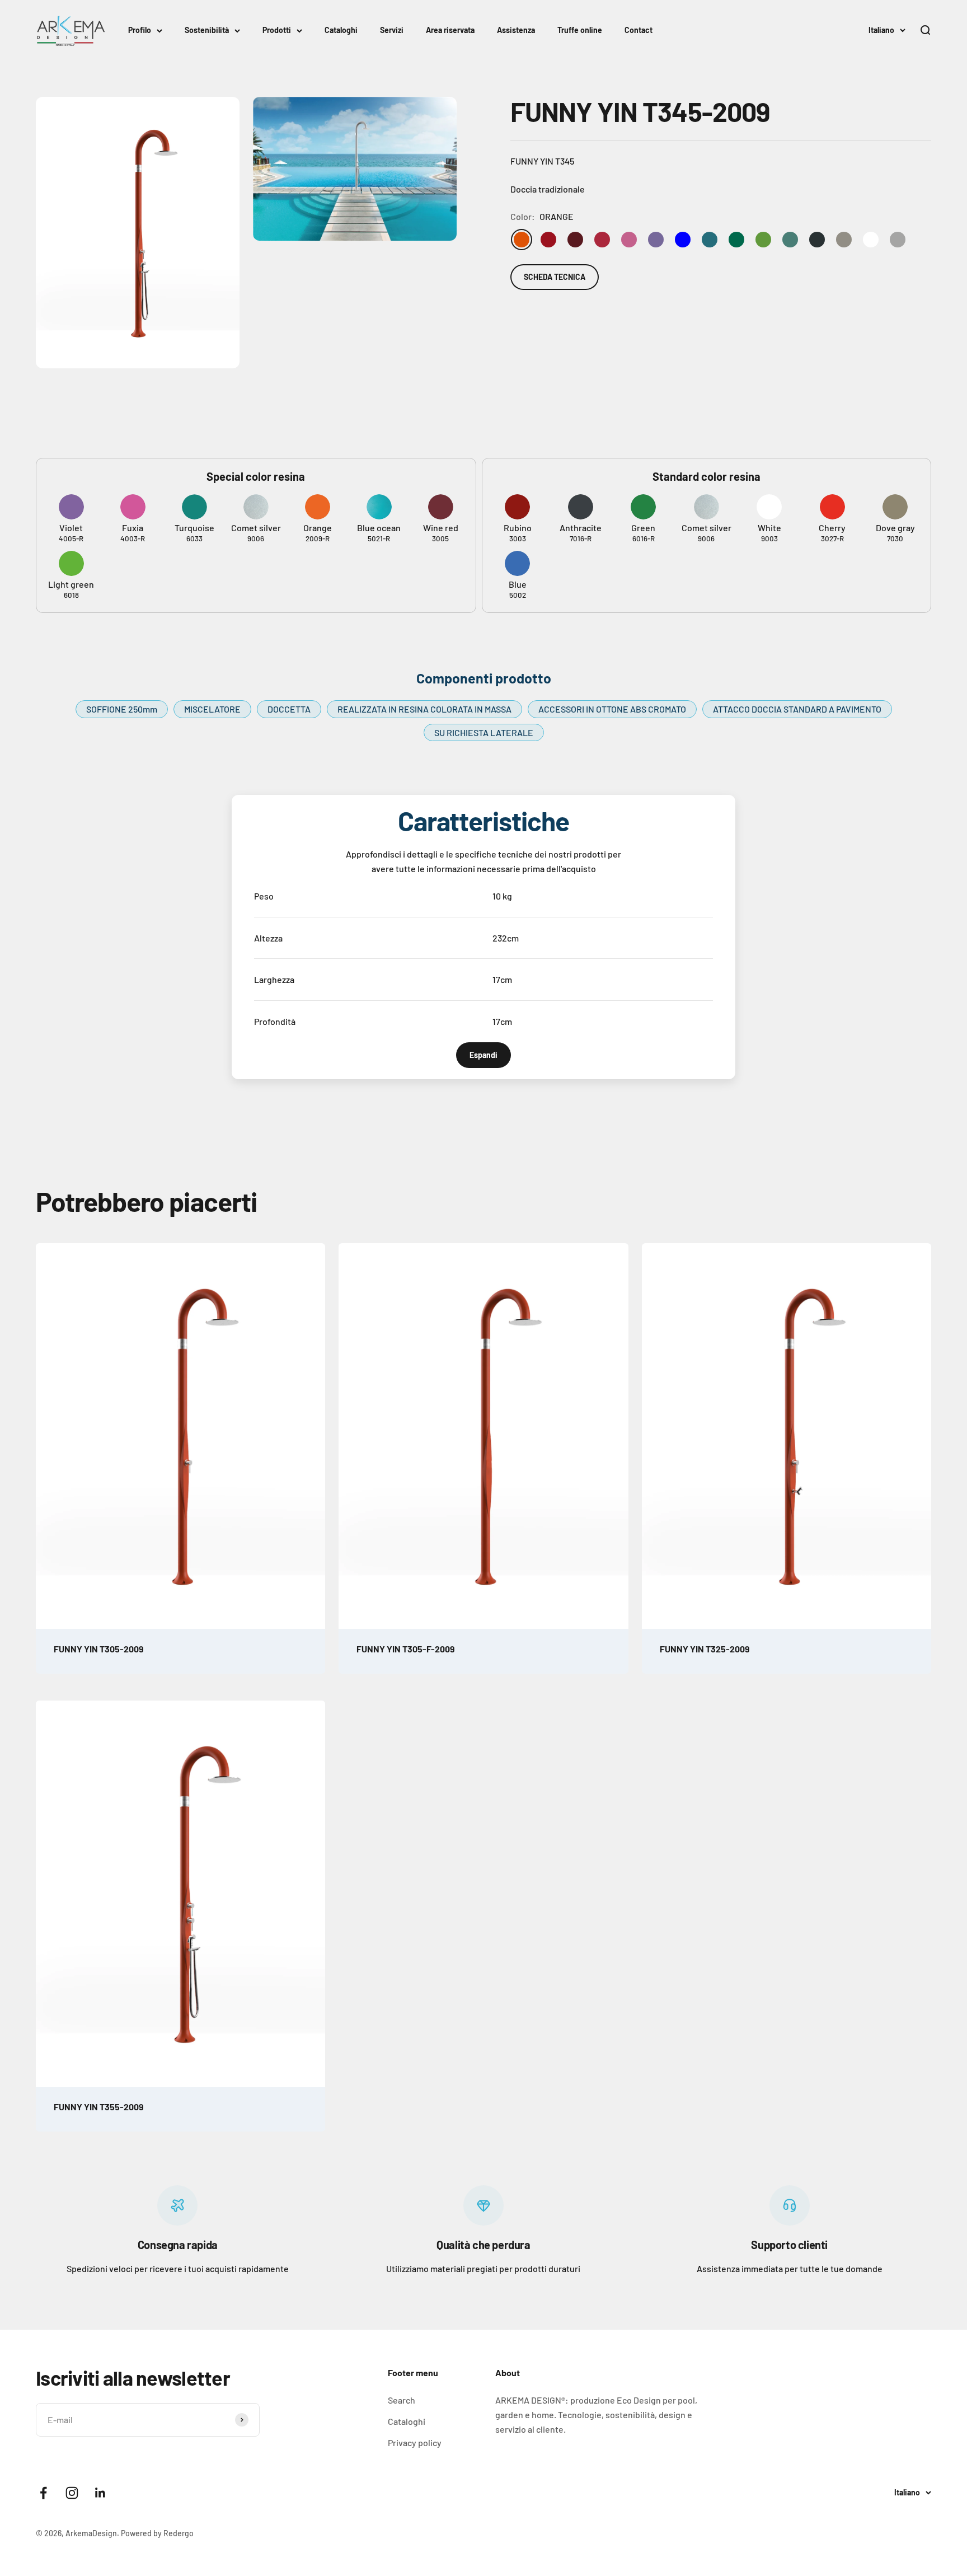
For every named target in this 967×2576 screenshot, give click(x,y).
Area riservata (450, 30)
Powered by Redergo (157, 2533)
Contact (639, 30)
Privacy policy (415, 2442)
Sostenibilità (207, 30)
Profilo (140, 30)
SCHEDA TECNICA (555, 277)
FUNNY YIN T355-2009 (99, 2107)
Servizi (392, 30)
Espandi (483, 1055)
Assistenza (516, 30)
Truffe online (580, 30)
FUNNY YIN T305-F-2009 (406, 1649)
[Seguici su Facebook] (43, 2493)
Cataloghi (341, 30)
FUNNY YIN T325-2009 (705, 1649)
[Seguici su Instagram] (72, 2493)
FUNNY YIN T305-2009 (99, 1649)
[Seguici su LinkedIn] (100, 2493)
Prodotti (277, 30)
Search (402, 2400)
